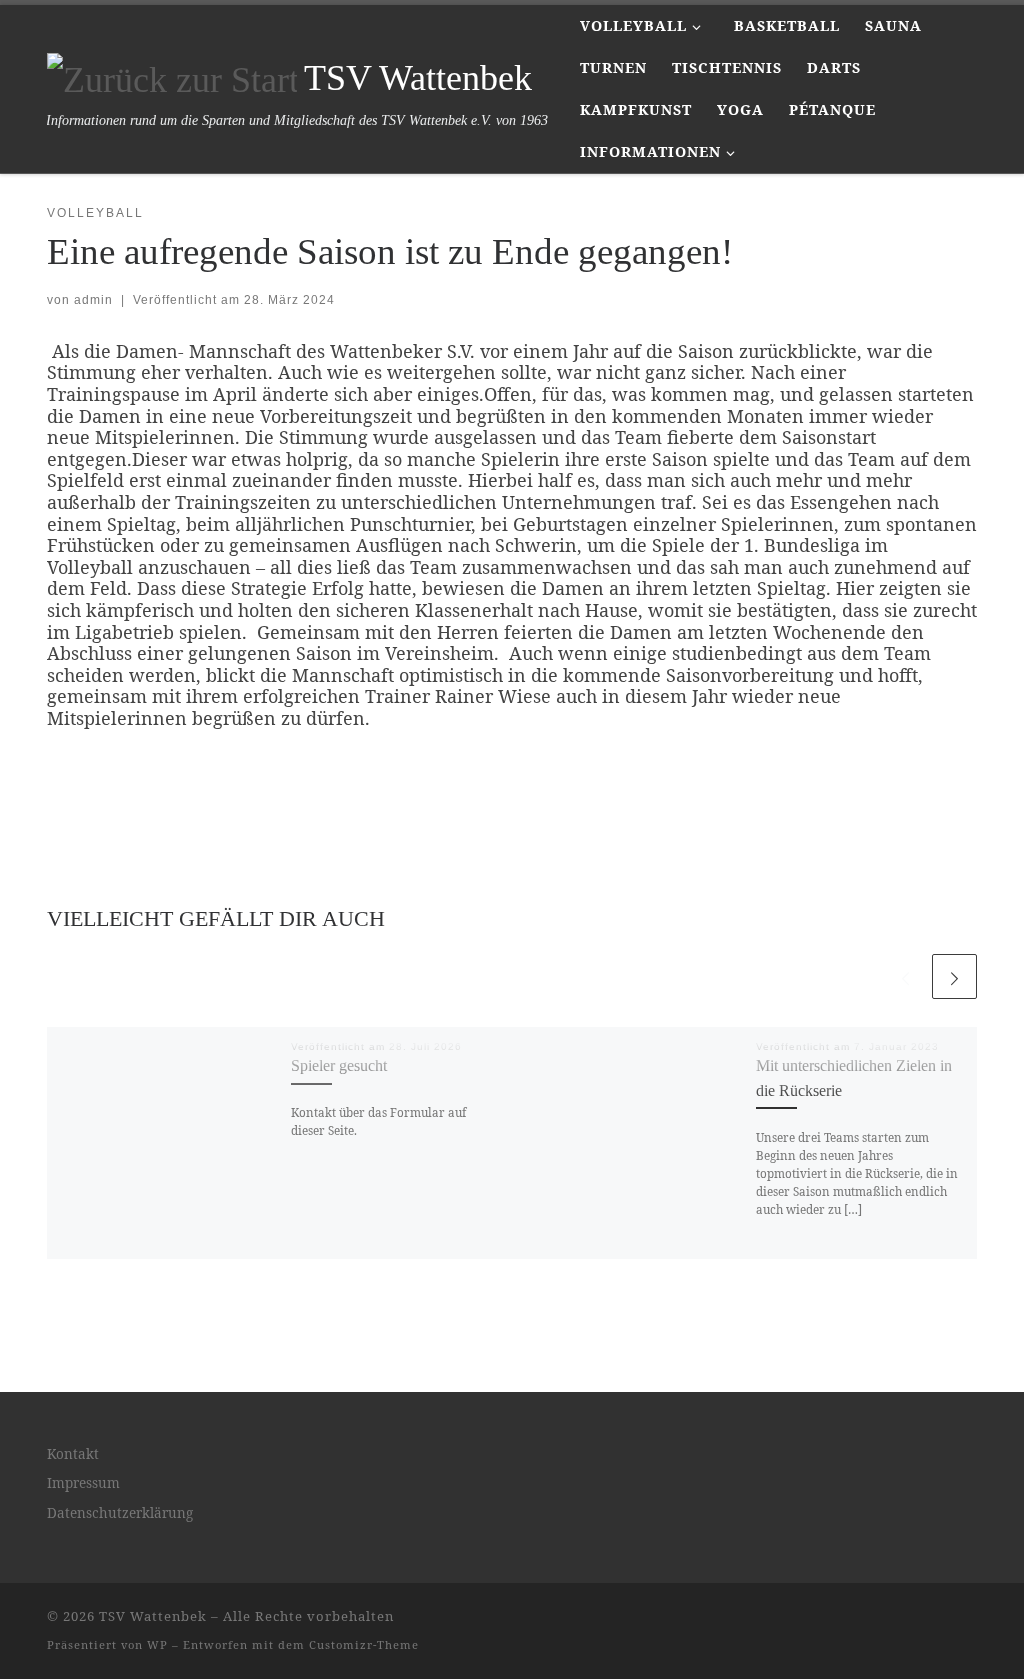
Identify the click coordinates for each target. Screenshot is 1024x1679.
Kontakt (73, 1454)
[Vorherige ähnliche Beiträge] (905, 976)
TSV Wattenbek (153, 1616)
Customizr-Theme (364, 1644)
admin (93, 300)
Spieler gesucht (339, 1066)
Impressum (83, 1483)
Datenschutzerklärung (120, 1513)
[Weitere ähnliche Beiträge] (954, 976)
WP (157, 1644)
